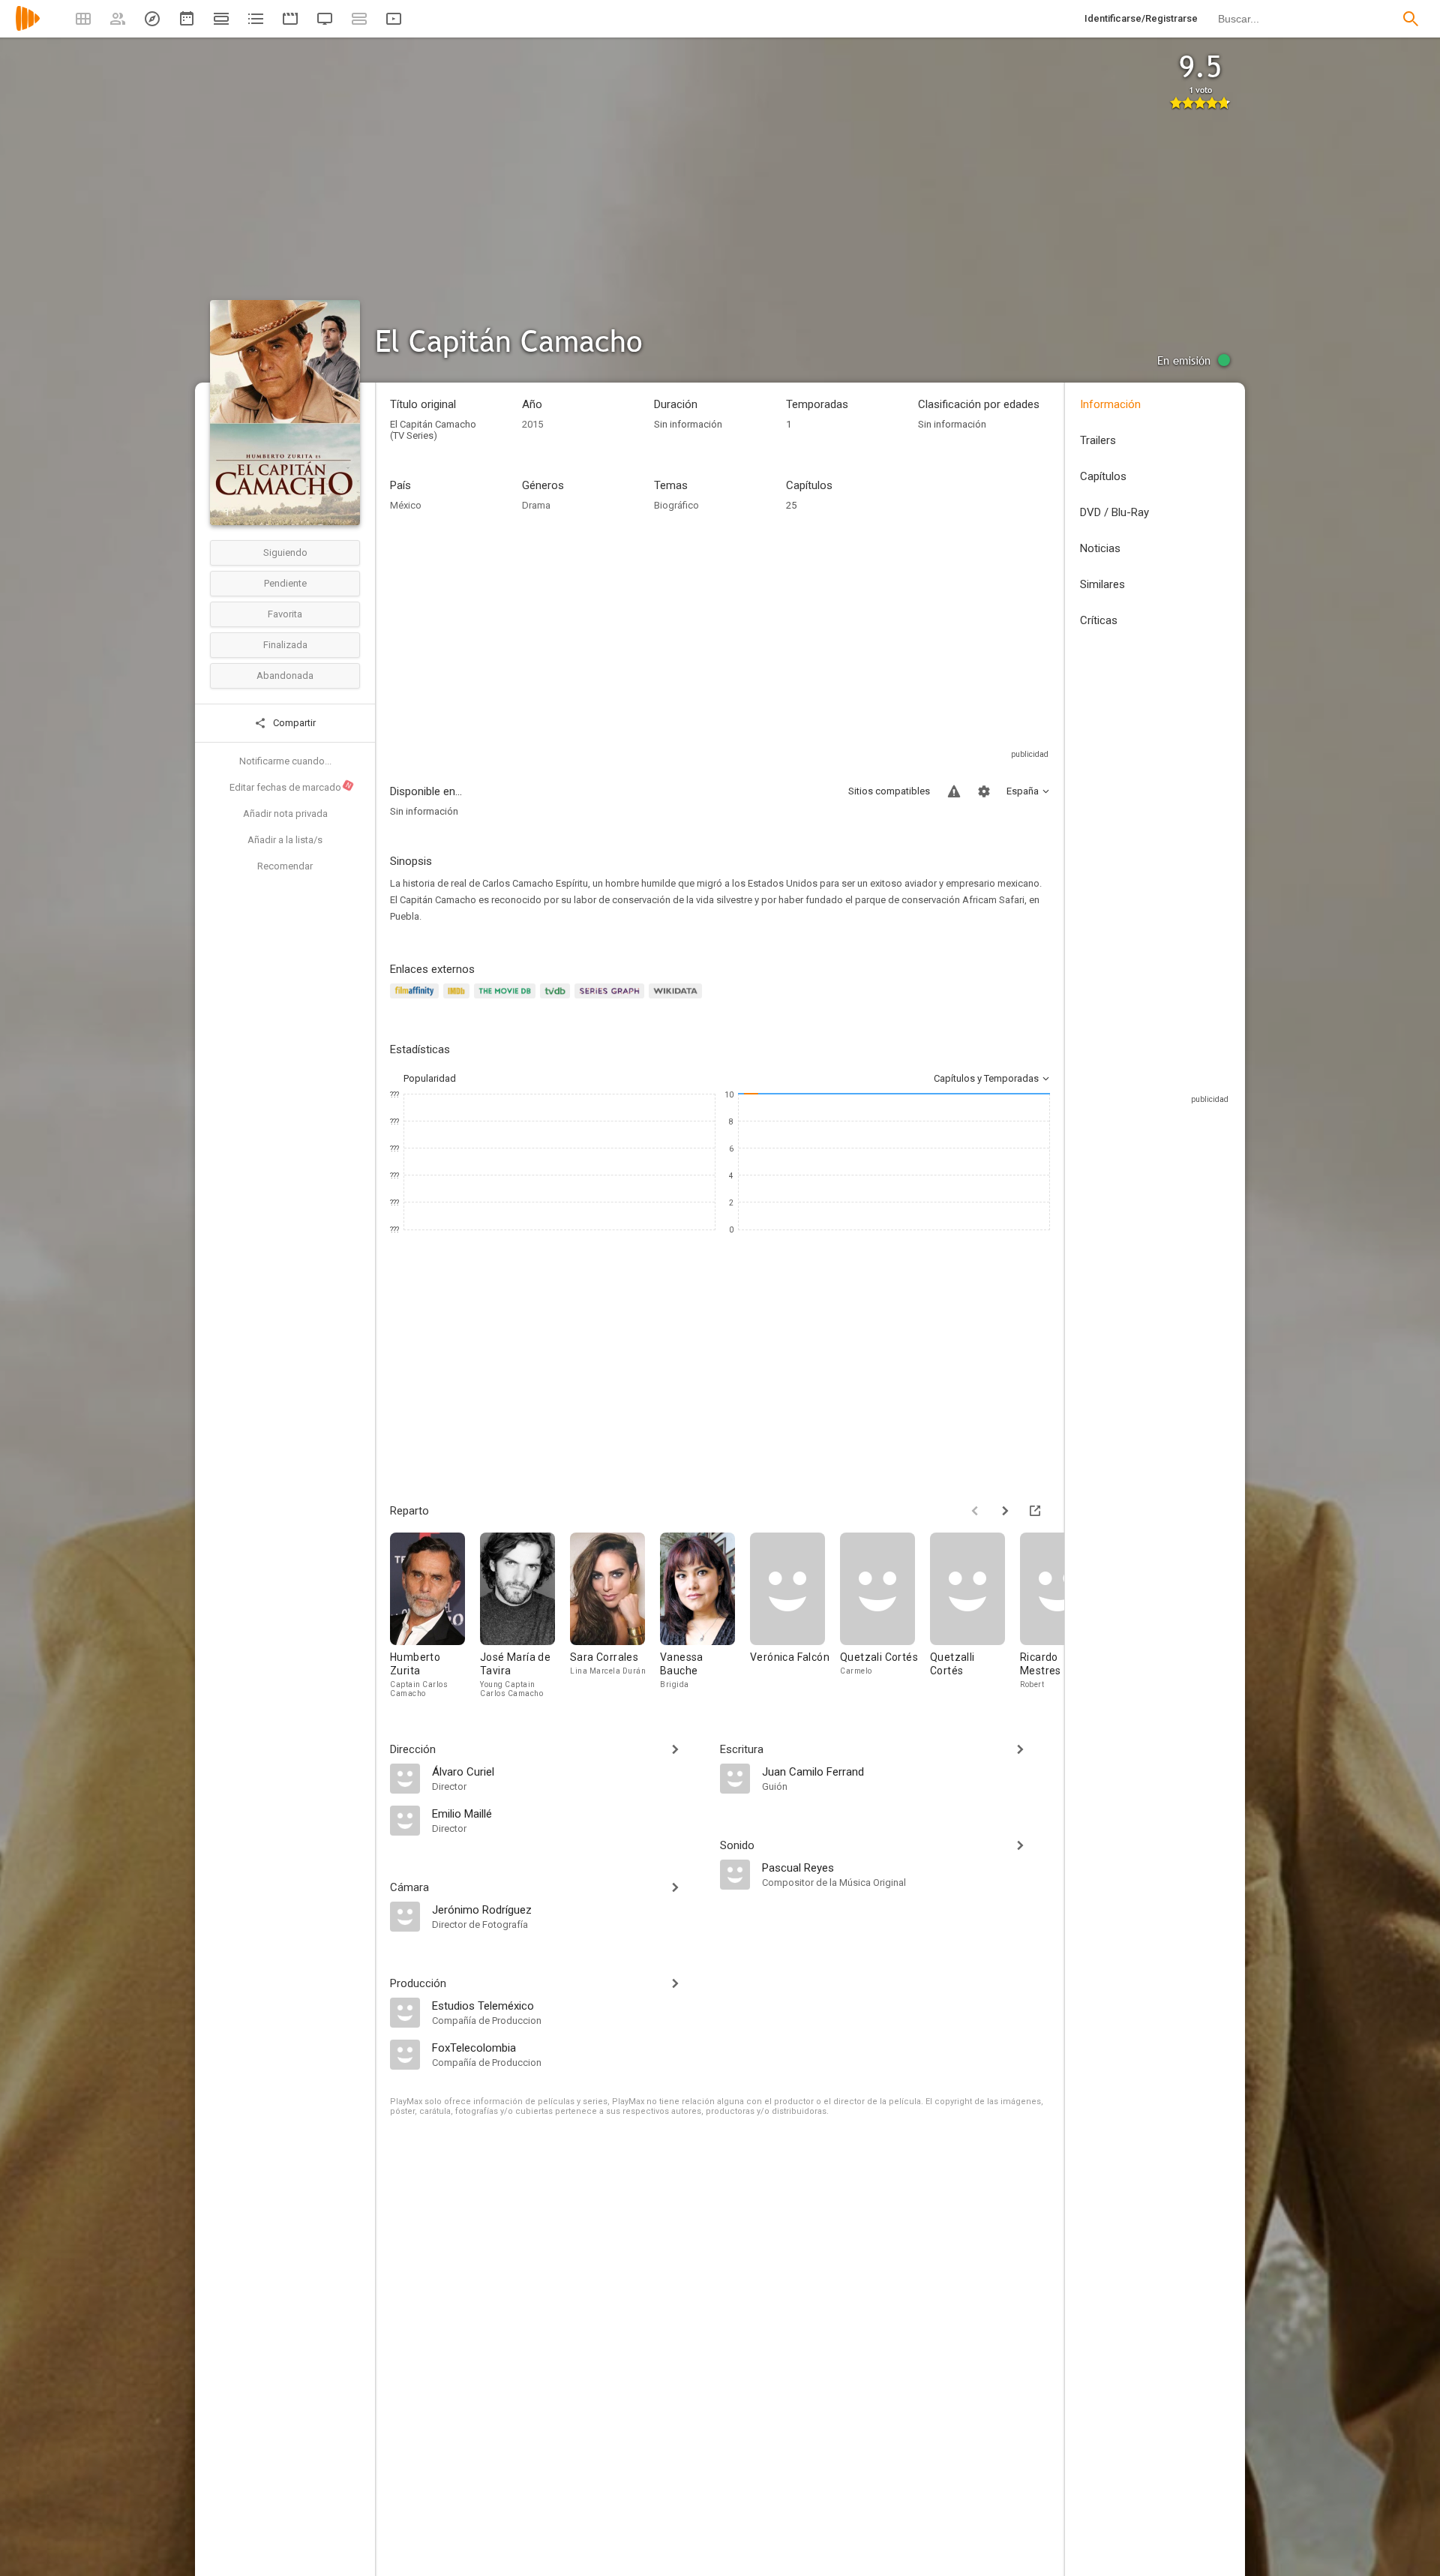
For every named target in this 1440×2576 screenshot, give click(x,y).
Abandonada (285, 676)
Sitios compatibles (889, 791)
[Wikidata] (677, 1000)
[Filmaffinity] (417, 1000)
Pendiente (285, 583)
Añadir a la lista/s (285, 840)
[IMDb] (459, 1000)
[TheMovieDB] (507, 1000)
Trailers (1098, 440)
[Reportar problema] (954, 791)
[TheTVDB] (557, 1000)
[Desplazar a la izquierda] (975, 1511)
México (406, 505)
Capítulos (1103, 476)
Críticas (1099, 620)
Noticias (1100, 548)
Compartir (293, 723)
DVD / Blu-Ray (1114, 512)
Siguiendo (285, 552)
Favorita (285, 614)
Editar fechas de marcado (291, 787)
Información (1110, 404)
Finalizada (285, 645)
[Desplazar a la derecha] (1005, 1511)
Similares (1102, 584)
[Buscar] (1411, 19)
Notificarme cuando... (285, 761)
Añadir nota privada (285, 814)
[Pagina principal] (28, 28)
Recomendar (285, 866)
